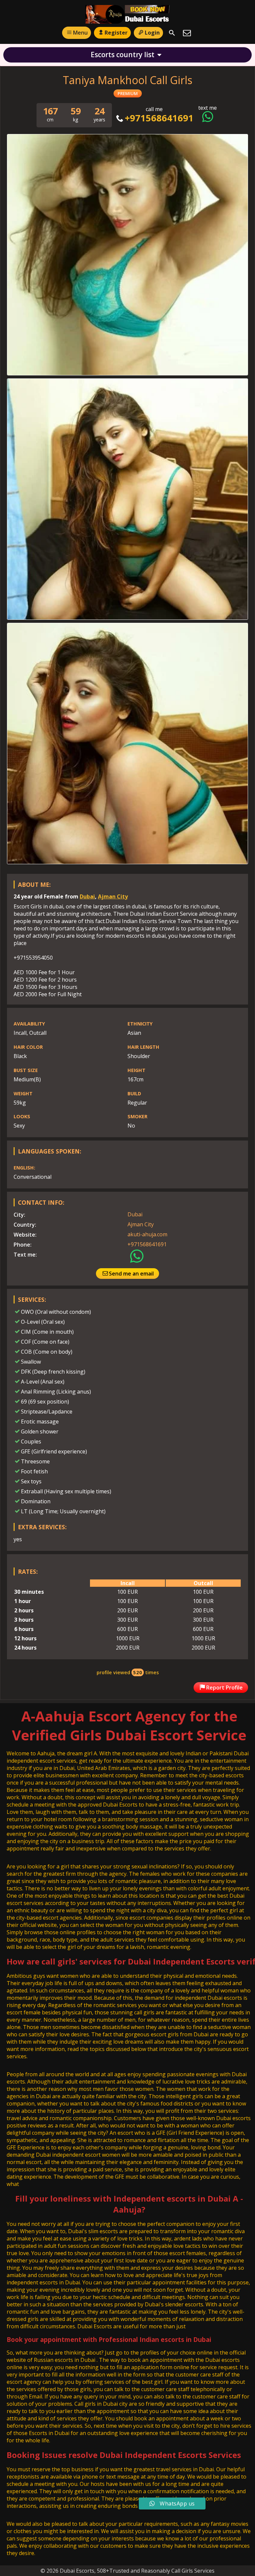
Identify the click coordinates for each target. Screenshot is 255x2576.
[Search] (172, 33)
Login (152, 33)
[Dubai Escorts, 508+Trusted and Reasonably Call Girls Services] (128, 14)
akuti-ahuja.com (147, 1234)
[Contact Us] (187, 33)
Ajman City (113, 896)
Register (116, 33)
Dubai (87, 896)
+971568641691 (159, 118)
